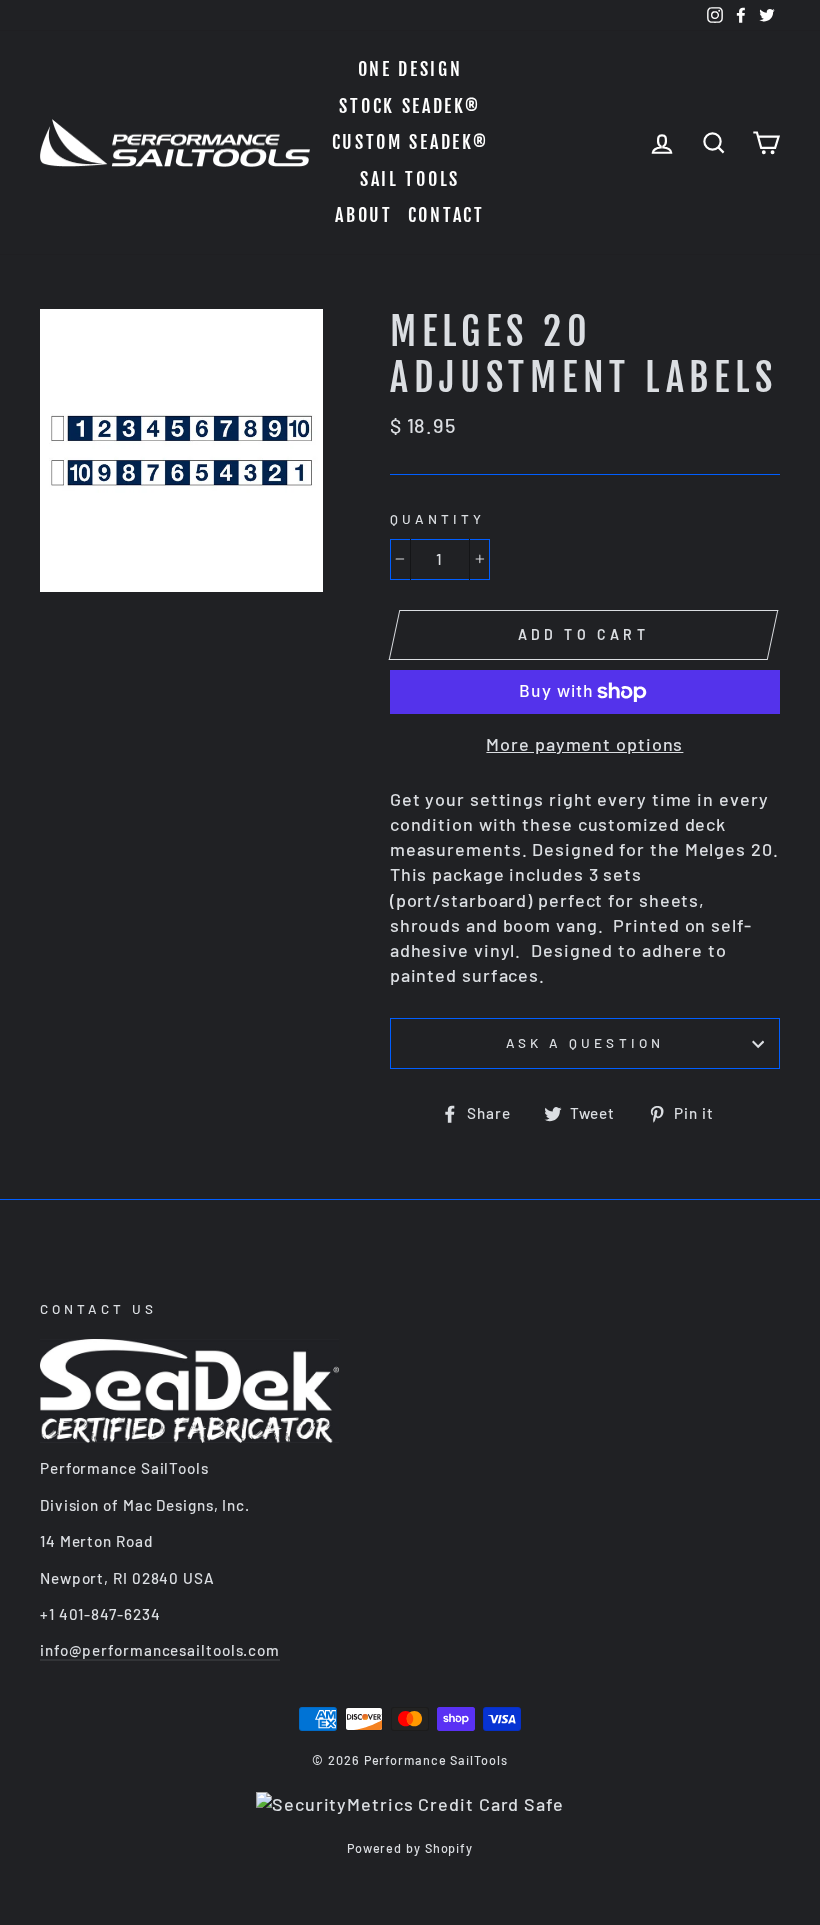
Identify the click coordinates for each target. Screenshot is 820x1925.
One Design (410, 69)
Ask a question (585, 1042)
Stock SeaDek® (409, 106)
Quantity (437, 518)
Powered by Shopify (410, 1848)
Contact (446, 215)
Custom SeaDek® (410, 142)
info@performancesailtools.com (160, 1650)
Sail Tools (410, 179)
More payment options (584, 744)
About (364, 215)
